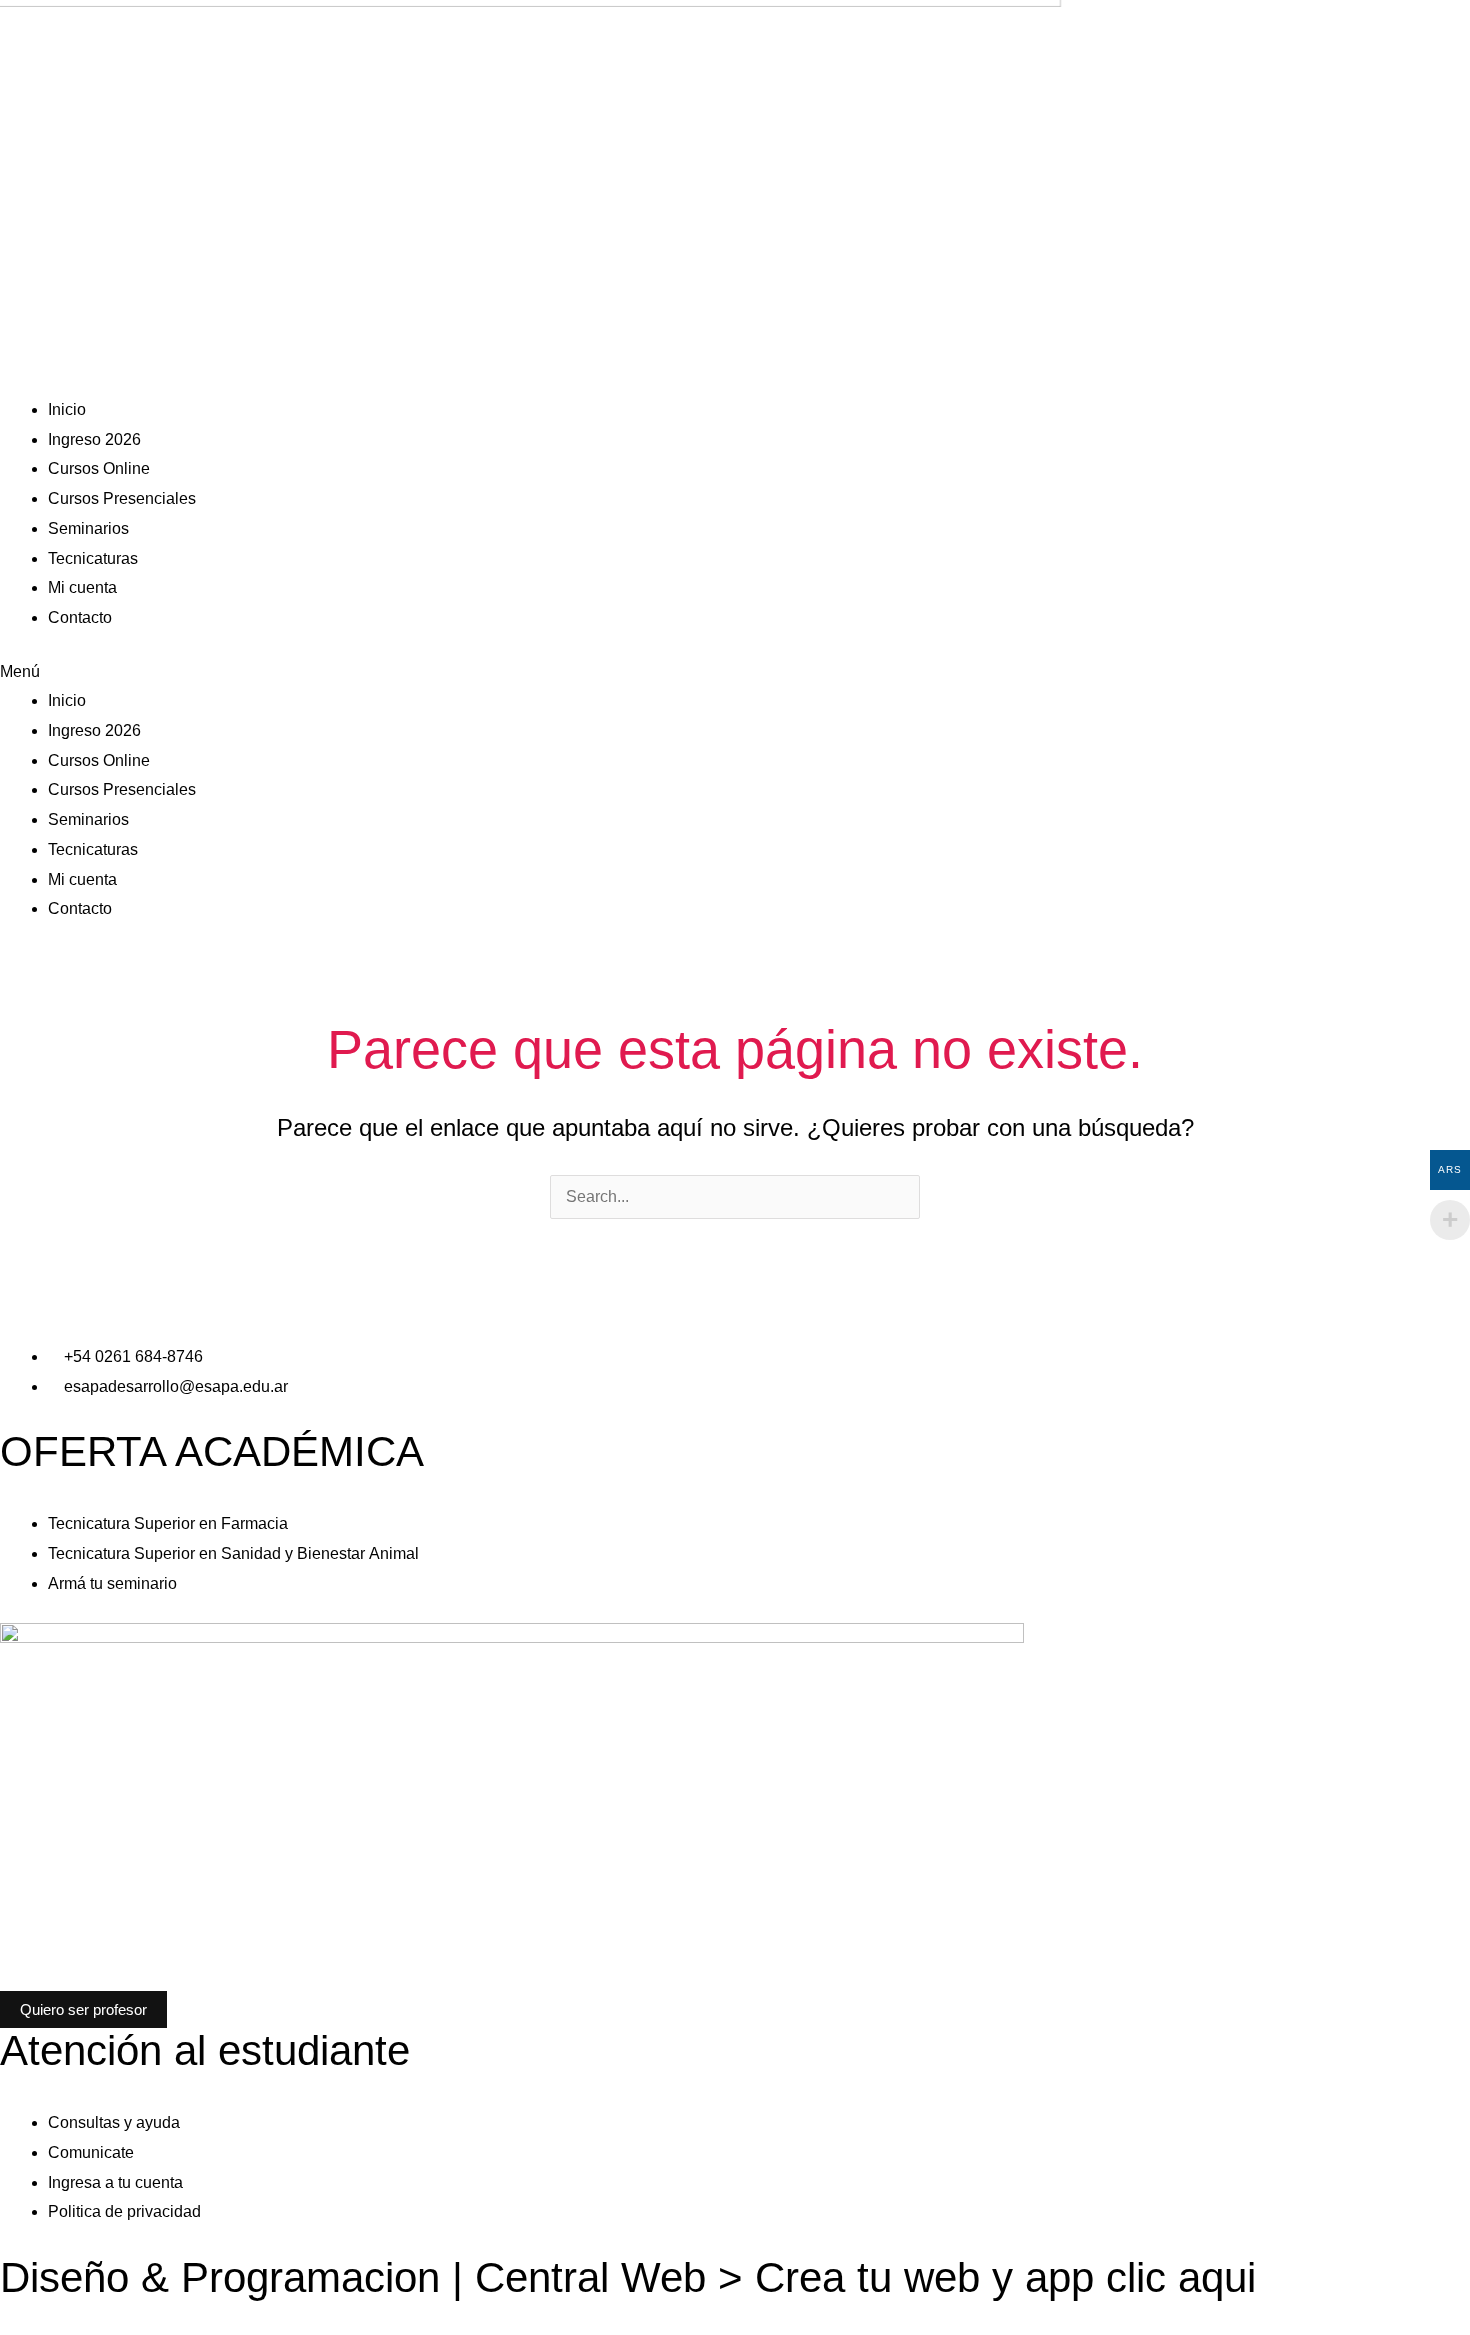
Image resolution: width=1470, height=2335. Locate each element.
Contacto (80, 617)
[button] (735, 672)
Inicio (67, 409)
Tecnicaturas (93, 558)
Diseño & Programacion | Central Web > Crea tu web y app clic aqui (628, 2277)
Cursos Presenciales (122, 498)
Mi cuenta (82, 587)
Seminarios (88, 528)
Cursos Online (99, 468)
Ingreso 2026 (94, 439)
